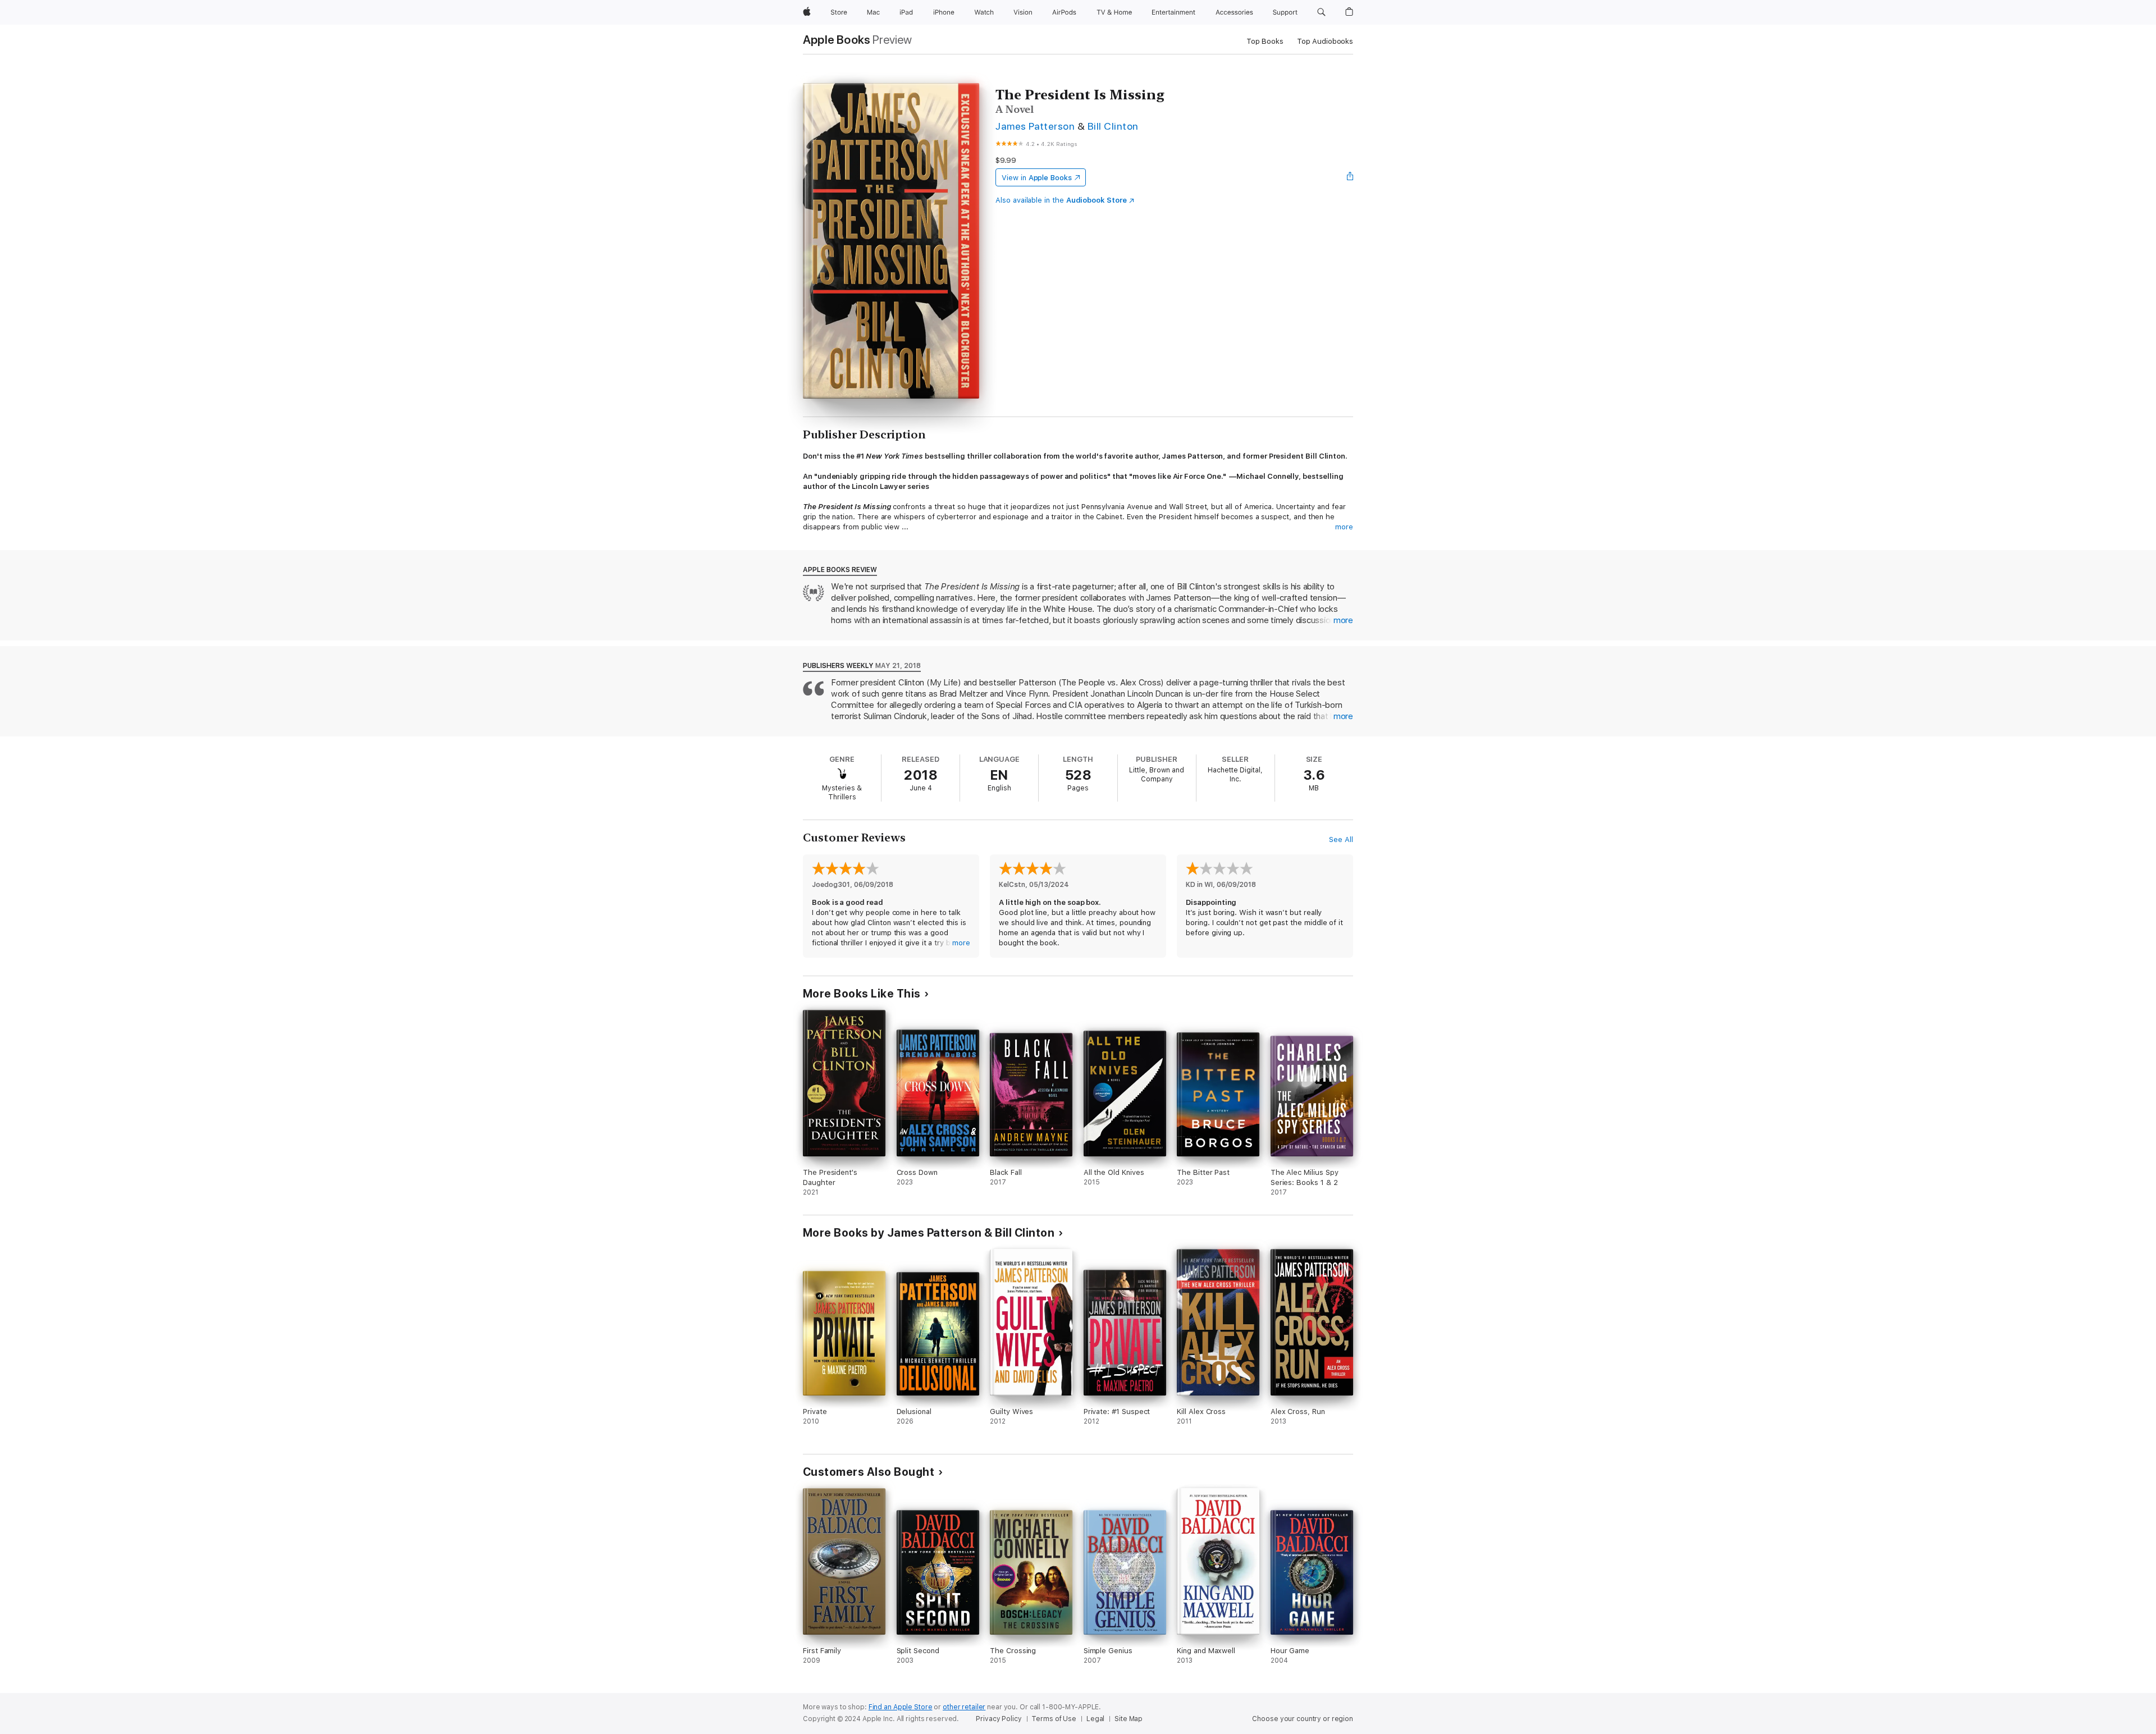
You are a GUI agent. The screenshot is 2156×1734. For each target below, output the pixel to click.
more (1344, 527)
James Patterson (1035, 126)
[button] (1321, 12)
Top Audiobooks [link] (1325, 41)
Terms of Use (1054, 1719)
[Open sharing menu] (1350, 177)
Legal (1095, 1719)
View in (1037, 178)
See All (1341, 839)
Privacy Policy (999, 1719)
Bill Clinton (1113, 126)
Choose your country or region (1303, 1719)
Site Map (1129, 1719)
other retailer (964, 1707)
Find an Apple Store (901, 1707)
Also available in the (1061, 200)
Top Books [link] (1265, 41)
